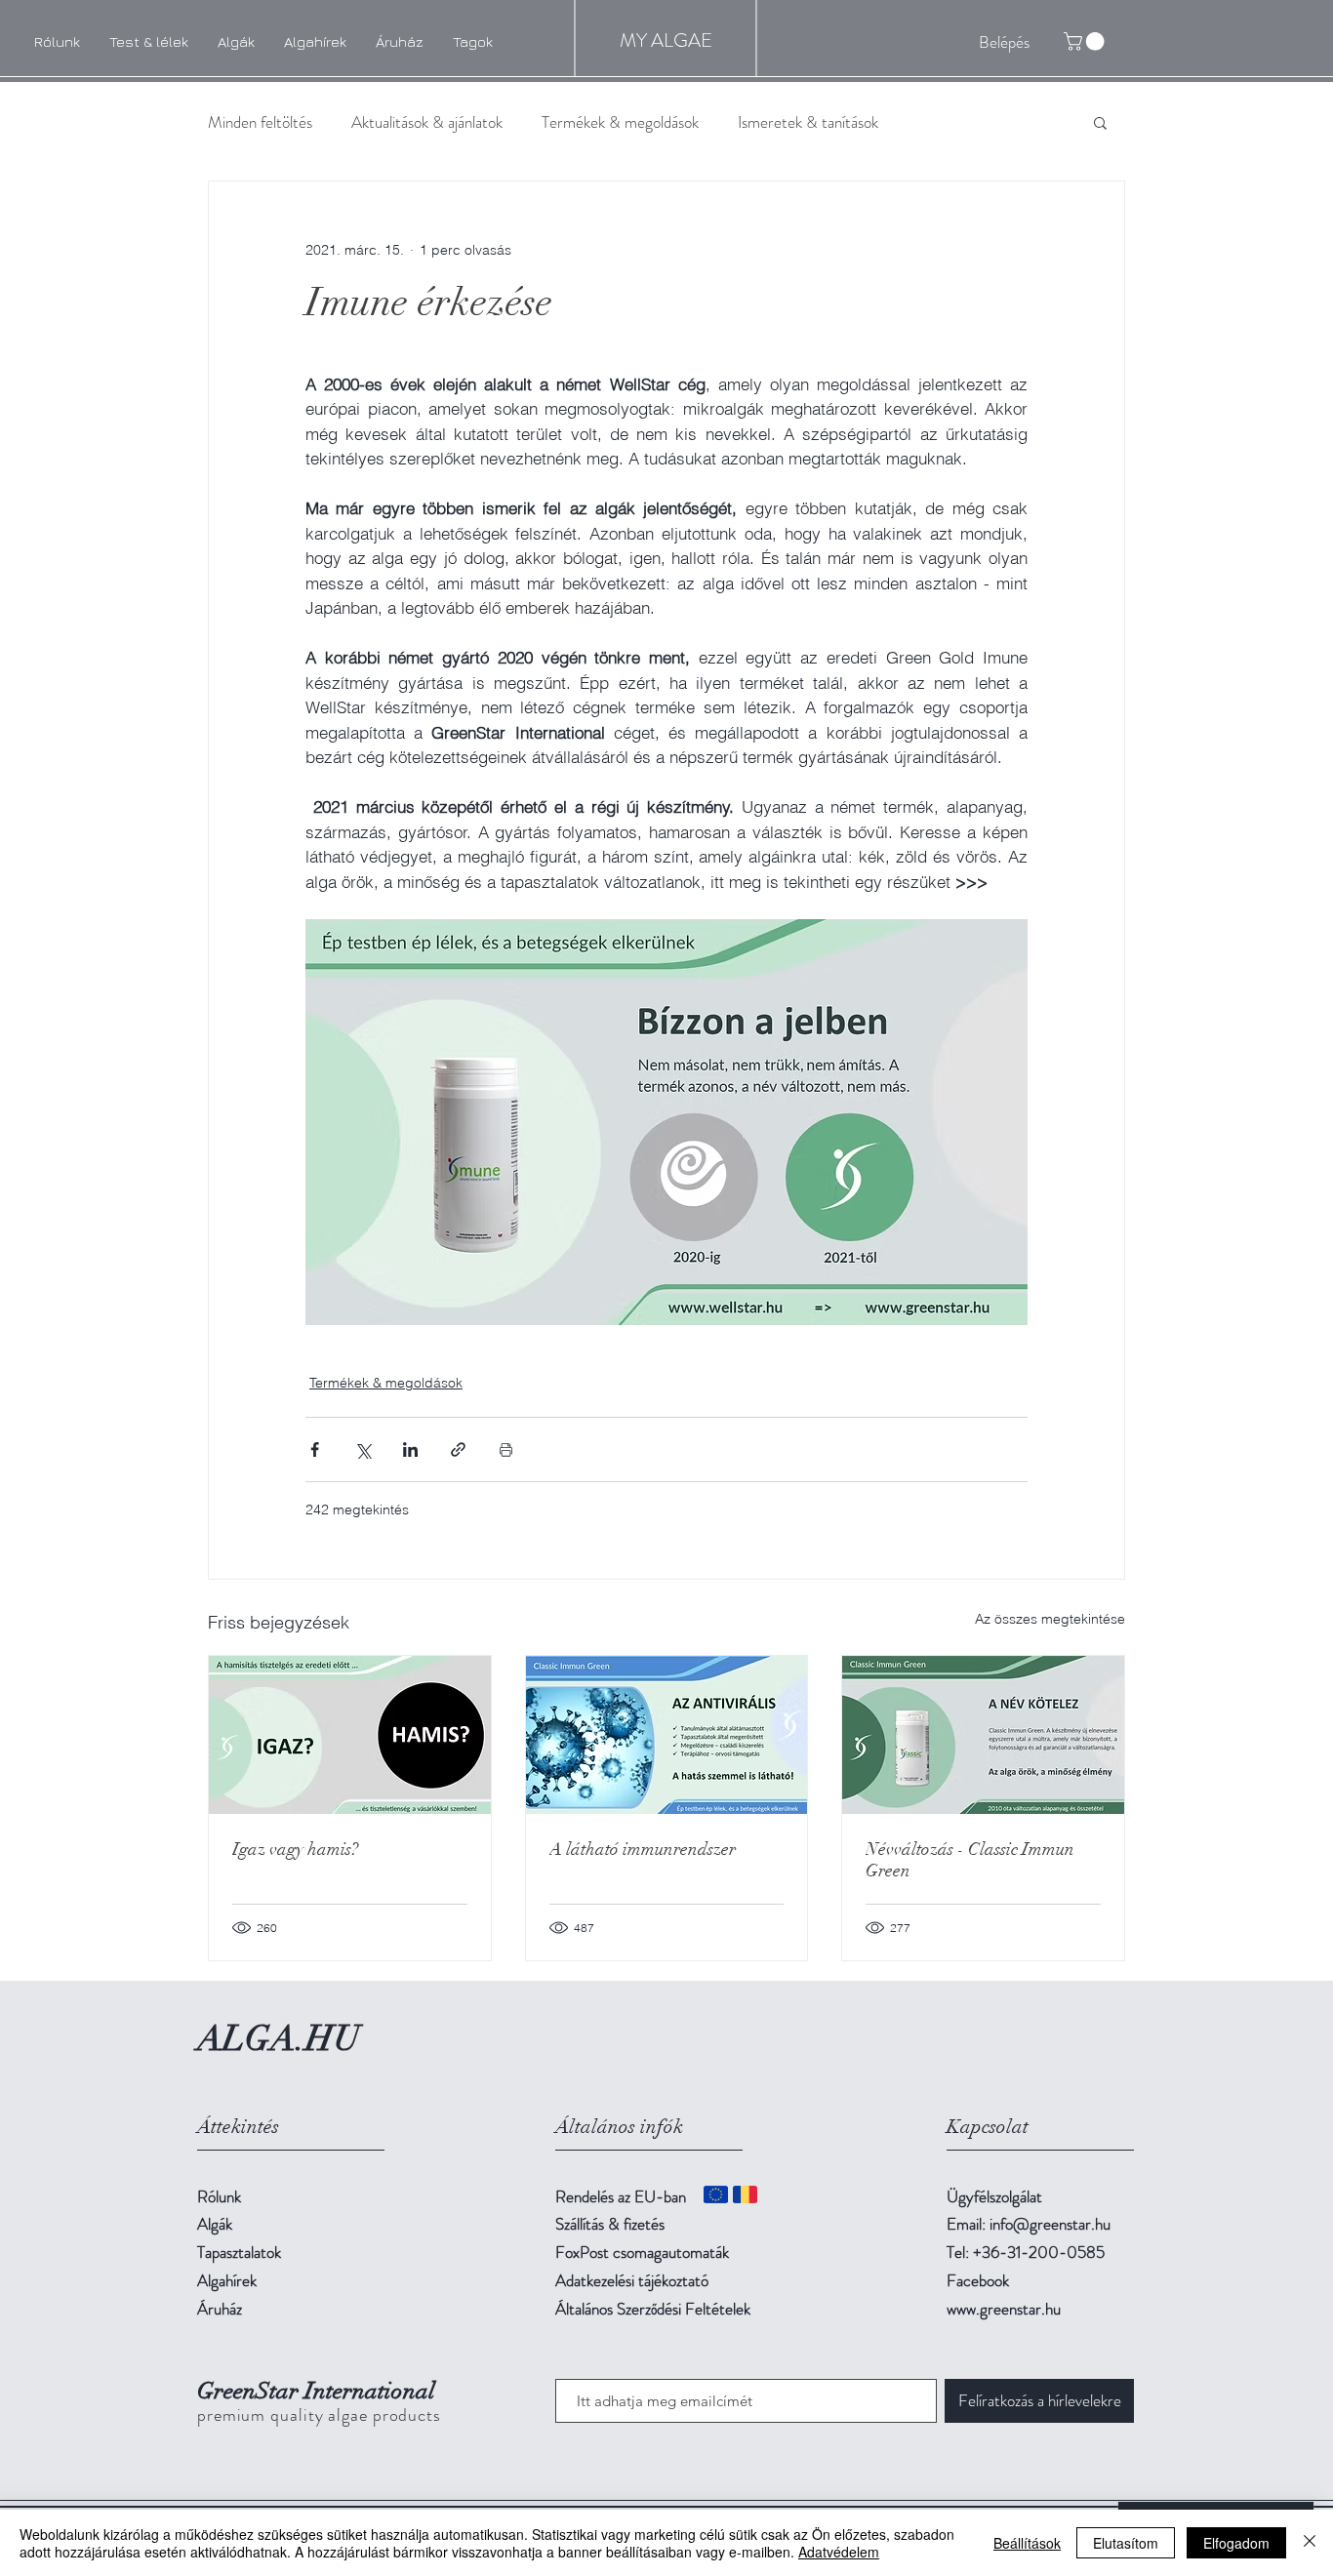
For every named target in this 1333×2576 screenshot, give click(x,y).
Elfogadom (1236, 2543)
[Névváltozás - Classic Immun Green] (983, 1735)
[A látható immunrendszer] (667, 1735)
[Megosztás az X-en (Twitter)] (363, 1449)
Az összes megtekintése (1050, 1619)
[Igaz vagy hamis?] (350, 1735)
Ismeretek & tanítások (808, 122)
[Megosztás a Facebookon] (315, 1449)
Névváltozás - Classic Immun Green (970, 1860)
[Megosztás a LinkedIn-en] (410, 1449)
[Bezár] (1310, 2543)
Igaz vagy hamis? (295, 1849)
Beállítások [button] (1027, 2543)
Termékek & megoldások (620, 122)
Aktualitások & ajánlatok (427, 122)
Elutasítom (1126, 2543)
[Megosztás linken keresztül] (458, 1449)
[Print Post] (506, 1449)
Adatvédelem (839, 2552)
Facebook (978, 2280)
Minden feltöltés (260, 122)
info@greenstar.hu (1050, 2224)
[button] (1100, 122)
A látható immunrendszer (643, 1849)
